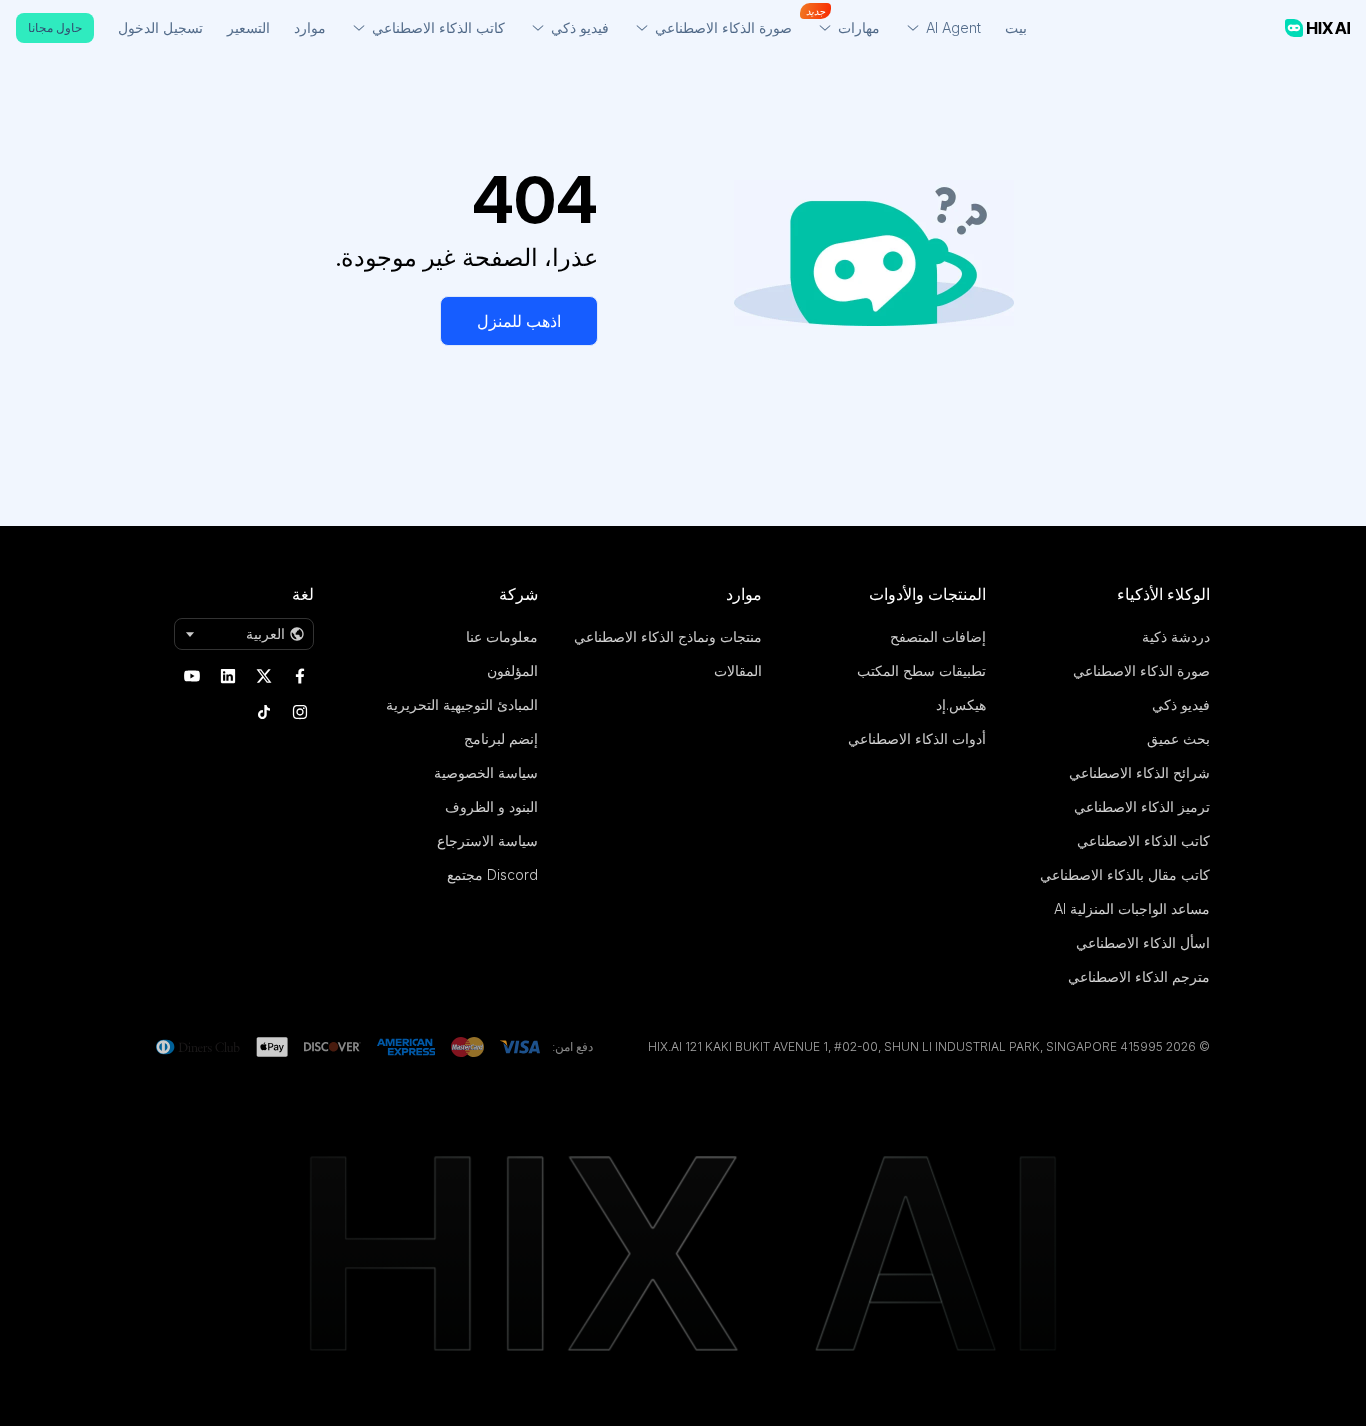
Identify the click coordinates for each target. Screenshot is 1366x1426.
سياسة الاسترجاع (487, 840)
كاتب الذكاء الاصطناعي (1143, 840)
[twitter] (264, 676)
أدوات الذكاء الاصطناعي (917, 738)
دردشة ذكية (1176, 636)
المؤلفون (512, 670)
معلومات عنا (502, 636)
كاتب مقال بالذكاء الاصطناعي (1125, 874)
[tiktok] (264, 712)
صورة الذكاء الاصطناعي (1141, 670)
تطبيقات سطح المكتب (921, 670)
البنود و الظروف (491, 806)
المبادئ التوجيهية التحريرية (462, 704)
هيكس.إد (961, 704)
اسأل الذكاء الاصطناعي (1143, 942)
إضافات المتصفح (938, 636)
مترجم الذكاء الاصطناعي (1139, 976)
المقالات (738, 670)
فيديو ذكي (1181, 704)
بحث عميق (1178, 738)
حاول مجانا (55, 27)
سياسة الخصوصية (486, 772)
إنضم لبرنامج (501, 738)
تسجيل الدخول (160, 27)
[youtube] (192, 676)
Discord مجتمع (492, 874)
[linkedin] (228, 676)
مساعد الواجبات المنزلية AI (1132, 908)
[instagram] (300, 712)
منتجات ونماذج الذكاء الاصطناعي (668, 636)
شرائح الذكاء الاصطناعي (1139, 772)
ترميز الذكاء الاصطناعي (1142, 806)
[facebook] (300, 676)
